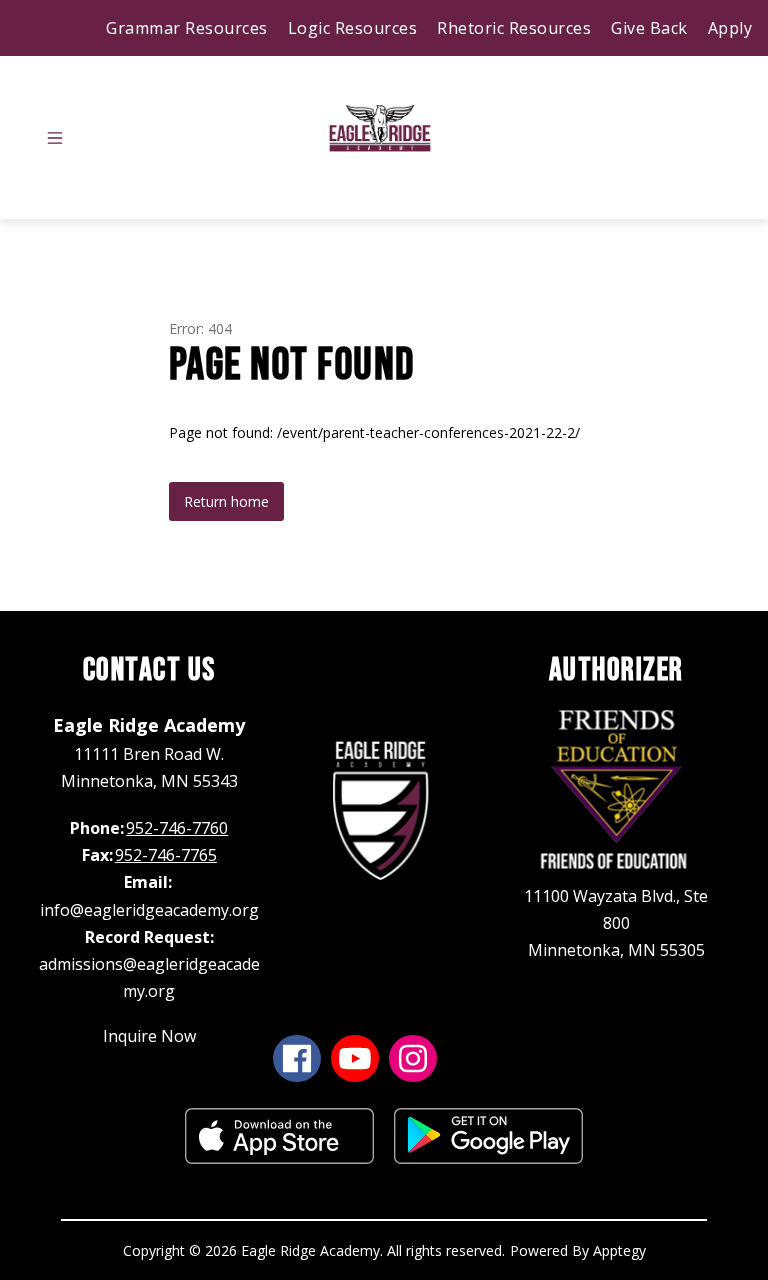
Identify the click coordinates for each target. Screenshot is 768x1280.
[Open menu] (55, 138)
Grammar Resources (187, 28)
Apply (730, 28)
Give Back (649, 28)
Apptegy (619, 1250)
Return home (226, 501)
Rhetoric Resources (514, 28)
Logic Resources (353, 28)
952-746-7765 (166, 855)
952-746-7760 (177, 828)
